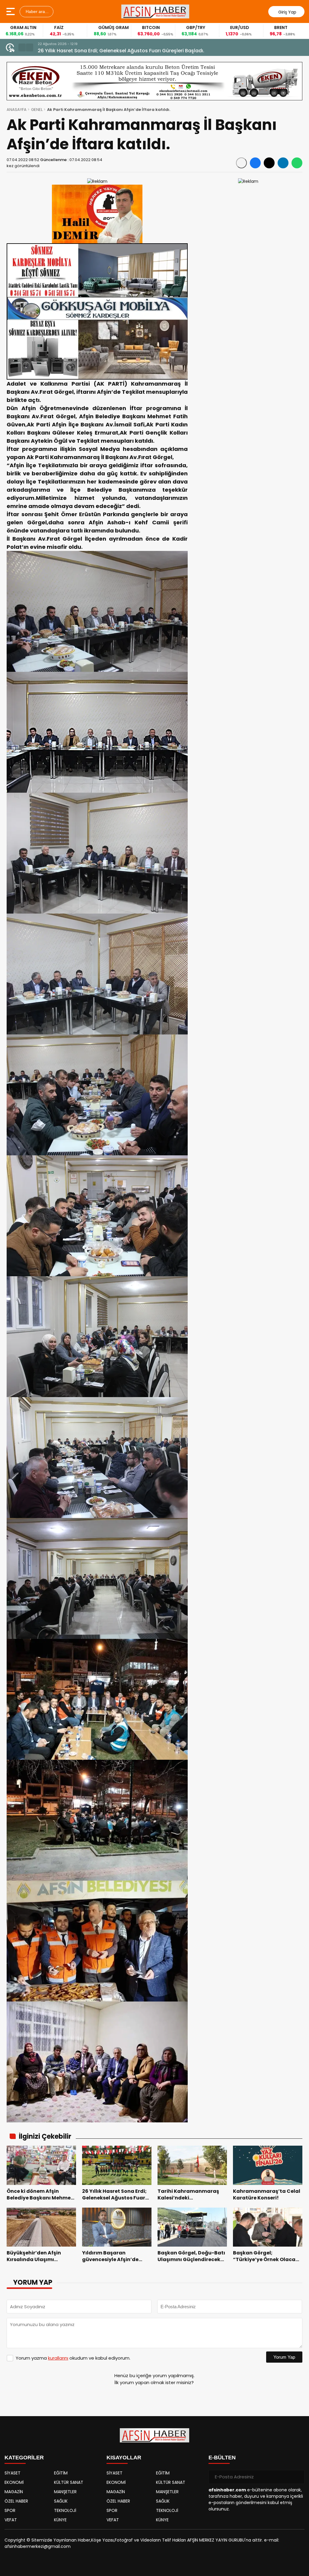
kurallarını (58, 2358)
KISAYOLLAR (124, 2458)
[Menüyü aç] (11, 11)
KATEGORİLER (24, 2458)
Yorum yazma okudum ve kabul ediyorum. (73, 2358)
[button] (22, 47)
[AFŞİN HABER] (155, 11)
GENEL (37, 110)
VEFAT (11, 2520)
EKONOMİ (14, 2482)
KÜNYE (60, 2520)
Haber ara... (37, 11)
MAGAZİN (14, 2492)
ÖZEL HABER (16, 2501)
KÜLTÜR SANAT (69, 2482)
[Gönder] (298, 2477)
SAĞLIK (61, 2501)
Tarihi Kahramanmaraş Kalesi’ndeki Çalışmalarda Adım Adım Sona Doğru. (128, 51)
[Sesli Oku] (241, 163)
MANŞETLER (65, 2492)
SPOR (10, 2510)
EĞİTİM (61, 2473)
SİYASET (13, 2473)
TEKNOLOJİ (65, 2510)
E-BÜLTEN (222, 2458)
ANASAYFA (17, 110)
